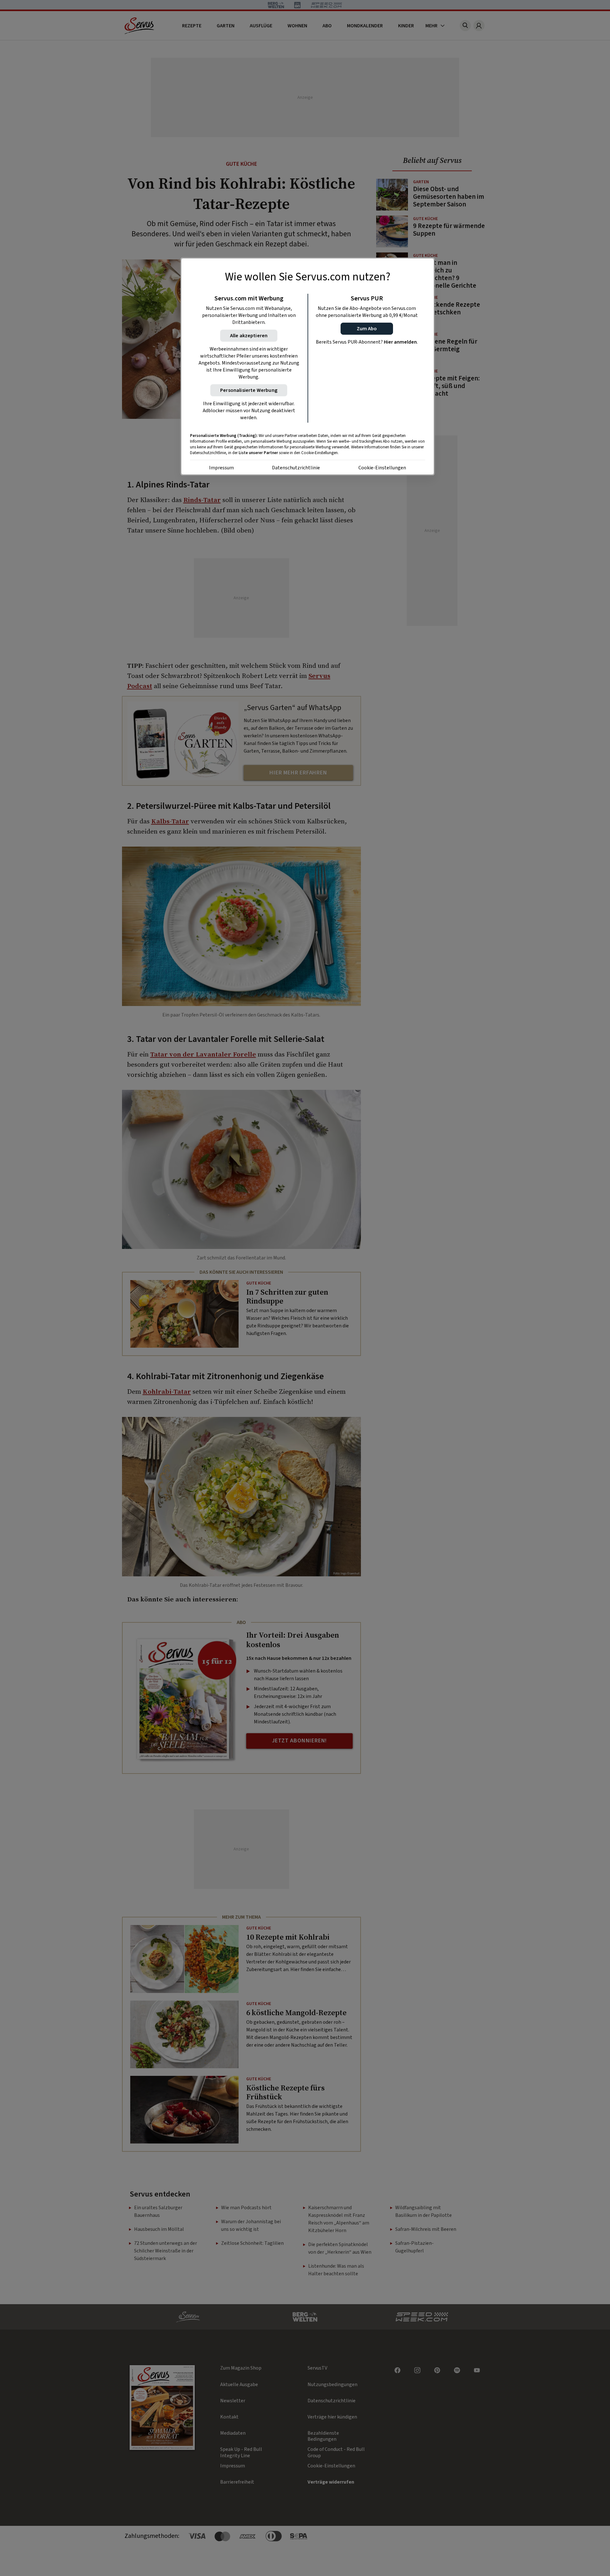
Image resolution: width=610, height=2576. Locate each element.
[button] (367, 329)
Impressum (221, 468)
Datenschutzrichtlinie (296, 468)
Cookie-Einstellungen (382, 468)
